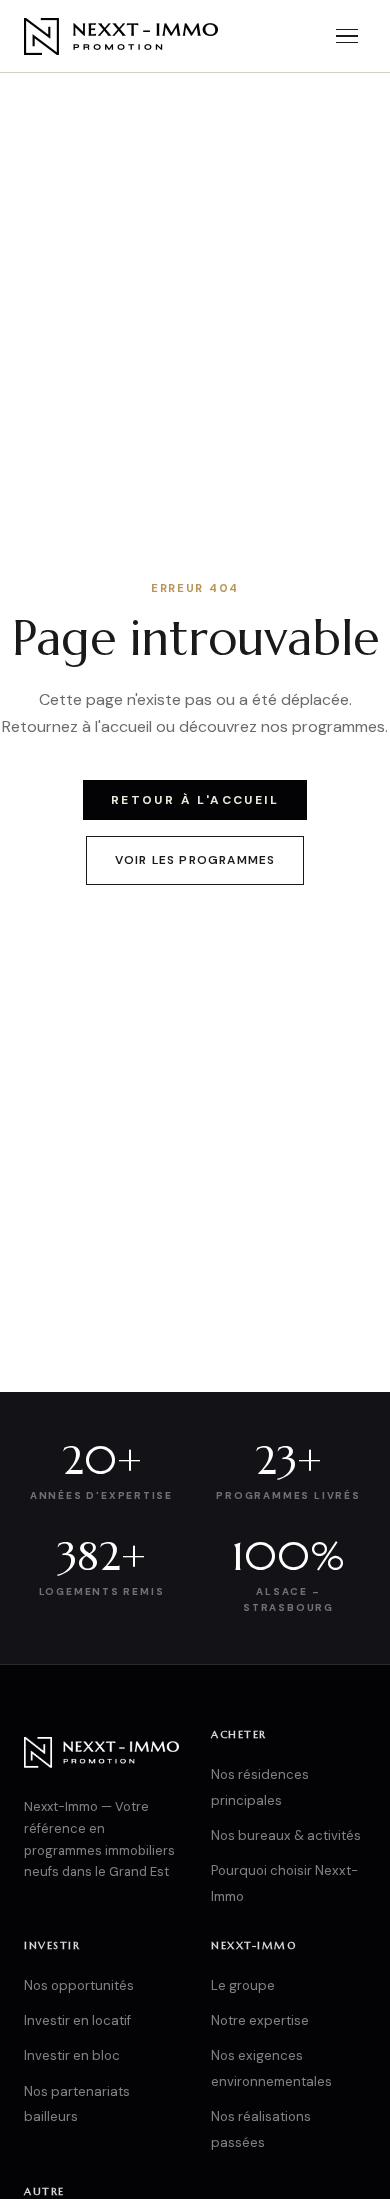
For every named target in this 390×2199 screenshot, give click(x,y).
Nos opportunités (79, 1985)
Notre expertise (260, 2020)
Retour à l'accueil (195, 800)
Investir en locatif (77, 2020)
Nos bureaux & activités (286, 1835)
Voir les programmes (195, 860)
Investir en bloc (72, 2055)
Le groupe (243, 1985)
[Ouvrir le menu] (347, 36)
